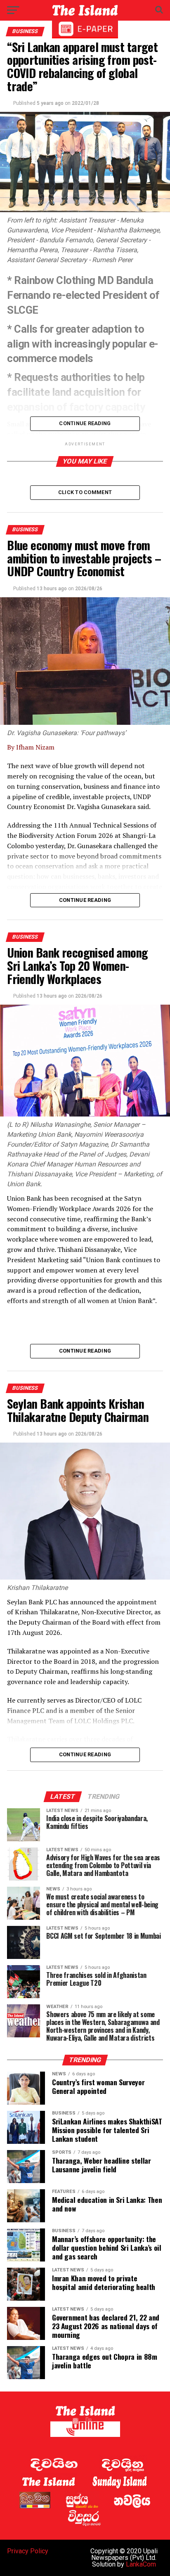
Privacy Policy (28, 2551)
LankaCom (141, 2564)
